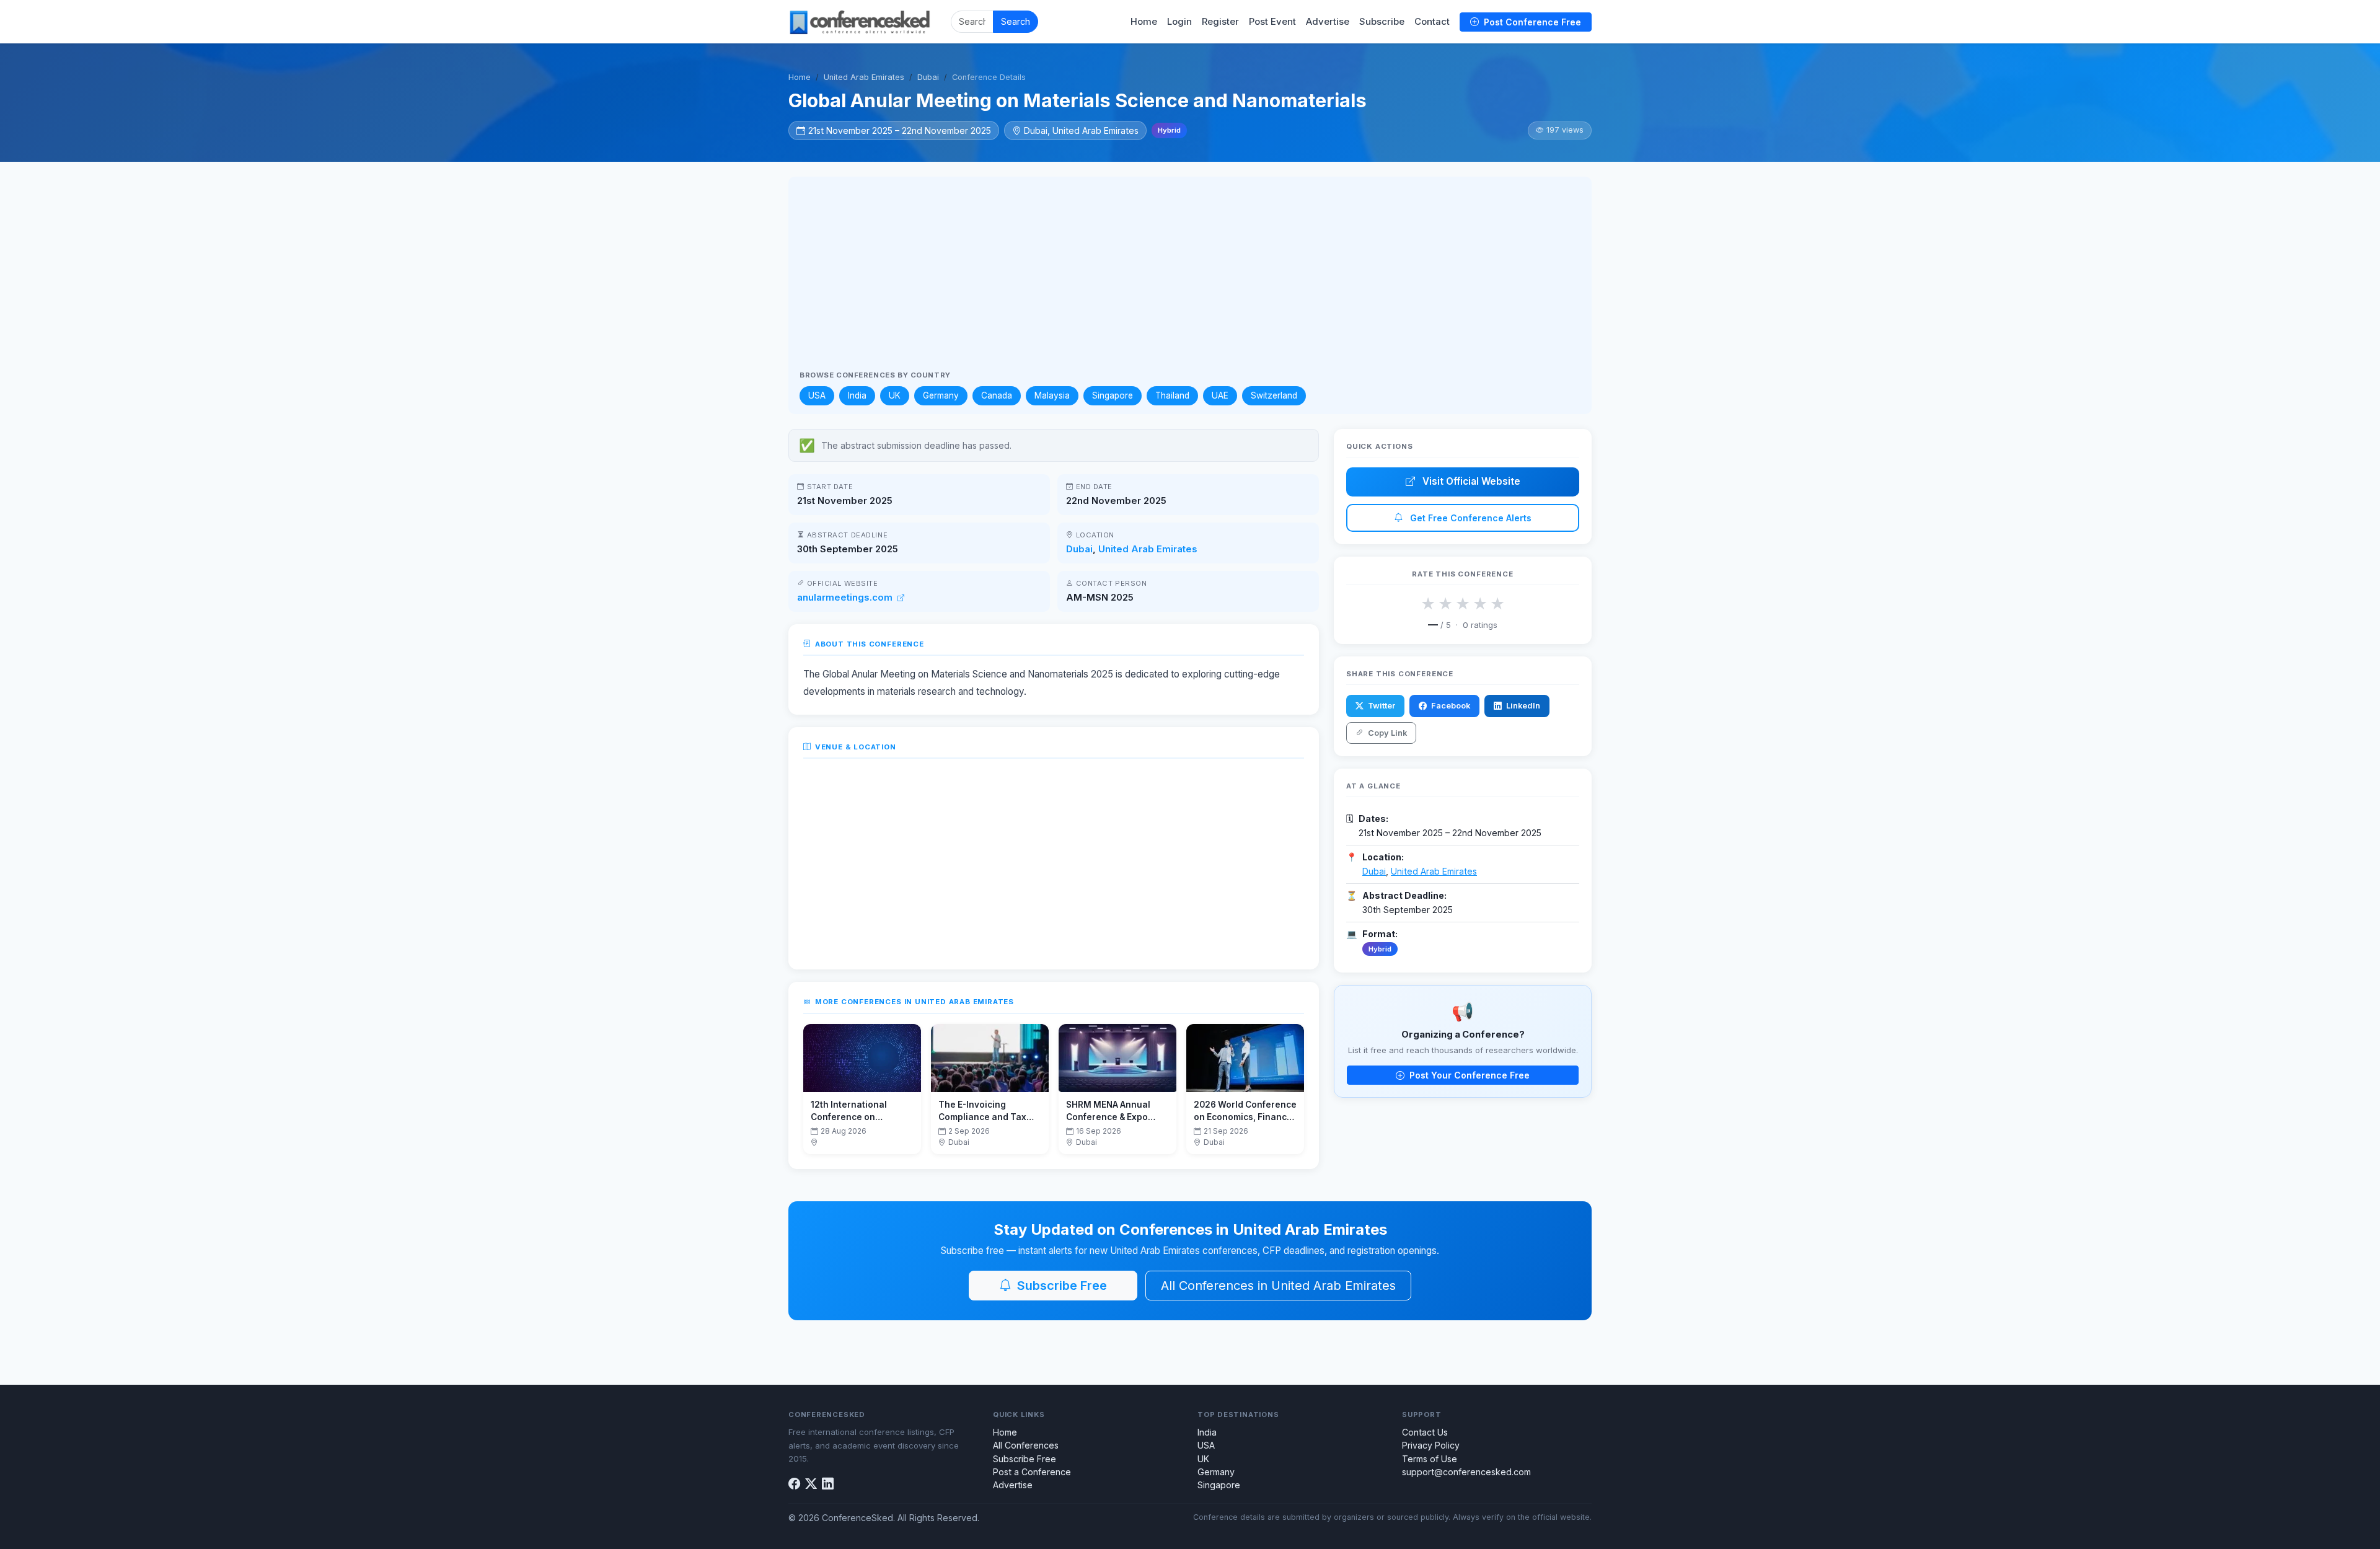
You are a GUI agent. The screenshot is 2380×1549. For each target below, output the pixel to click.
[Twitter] (811, 1484)
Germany (941, 395)
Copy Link (1386, 733)
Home (1144, 22)
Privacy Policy (1431, 1445)
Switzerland (1274, 395)
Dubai (928, 77)
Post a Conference (1032, 1472)
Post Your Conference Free (1468, 1075)
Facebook (1450, 706)
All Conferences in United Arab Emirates (1278, 1286)
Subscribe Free (1060, 1286)
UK (895, 395)
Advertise (1328, 22)
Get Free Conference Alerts (1470, 518)
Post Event (1272, 22)
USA (817, 395)
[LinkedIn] (828, 1484)
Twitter (1381, 706)
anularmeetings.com (846, 598)
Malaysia (1052, 395)
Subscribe (1382, 22)
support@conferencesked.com (1466, 1472)
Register (1220, 22)
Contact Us (1425, 1432)
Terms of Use (1430, 1459)
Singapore (1113, 395)
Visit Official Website (1470, 481)
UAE (1220, 395)
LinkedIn (1522, 706)
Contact (1432, 22)
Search (1016, 21)
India (857, 395)
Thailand (1172, 395)
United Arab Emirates (864, 77)
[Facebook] (794, 1484)
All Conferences (1026, 1445)
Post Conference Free (1531, 22)
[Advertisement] (1190, 278)
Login (1179, 22)
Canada (997, 395)
